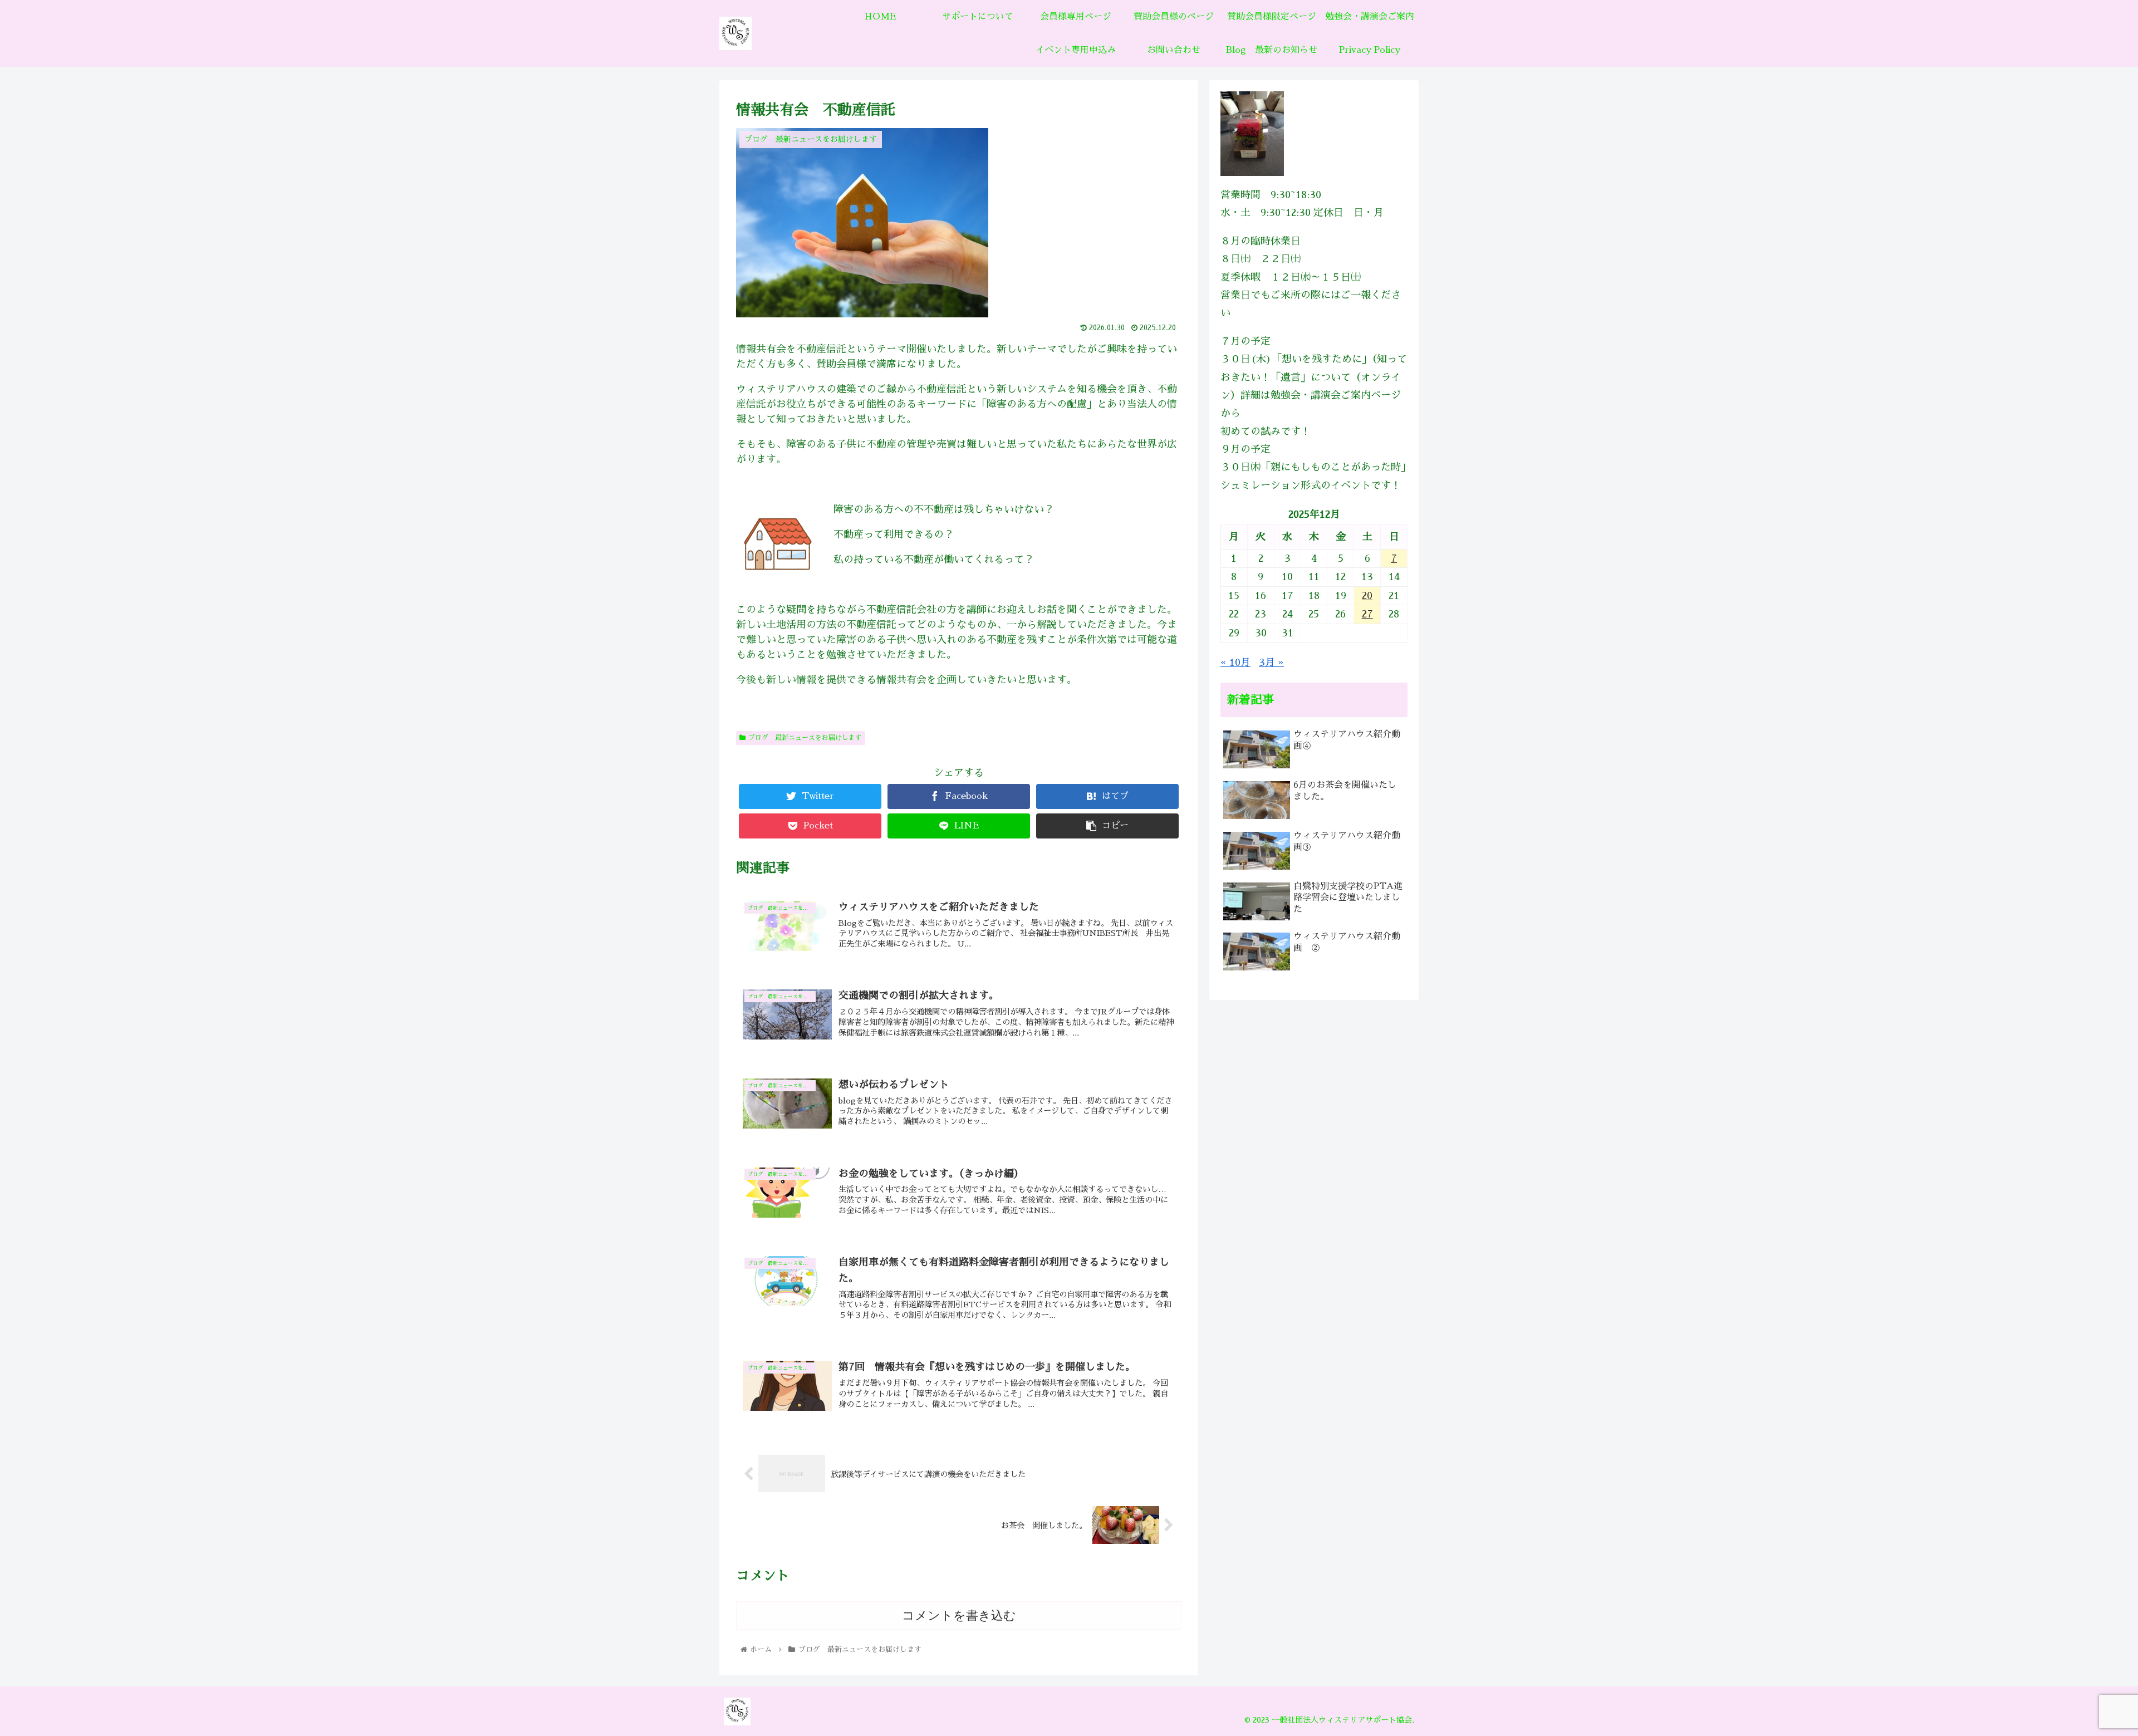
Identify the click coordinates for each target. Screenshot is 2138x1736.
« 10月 (1235, 663)
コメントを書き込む (959, 1615)
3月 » (1271, 663)
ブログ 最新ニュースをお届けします (805, 738)
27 (1367, 614)
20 (1367, 596)
